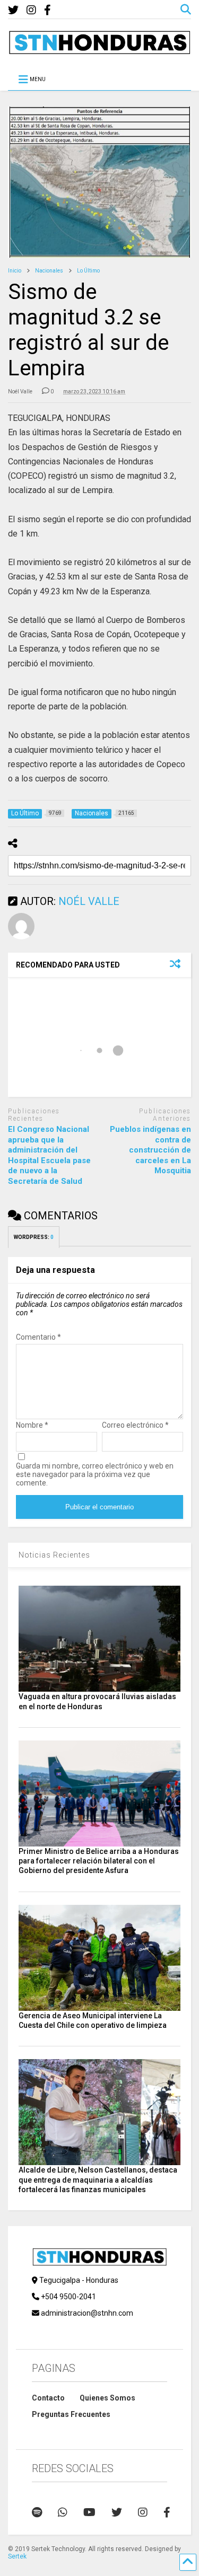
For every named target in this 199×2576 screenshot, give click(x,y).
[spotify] (37, 2512)
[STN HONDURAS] (99, 50)
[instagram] (31, 10)
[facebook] (47, 10)
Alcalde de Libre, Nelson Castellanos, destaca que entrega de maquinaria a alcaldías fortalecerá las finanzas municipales (98, 2179)
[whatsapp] (63, 2512)
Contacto (48, 2398)
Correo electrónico (135, 1425)
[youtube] (89, 2512)
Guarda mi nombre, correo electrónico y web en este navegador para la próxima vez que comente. (95, 1474)
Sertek (17, 2556)
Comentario (38, 1337)
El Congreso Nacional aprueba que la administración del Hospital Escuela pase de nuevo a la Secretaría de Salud (49, 1155)
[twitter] (13, 10)
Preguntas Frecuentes (71, 2414)
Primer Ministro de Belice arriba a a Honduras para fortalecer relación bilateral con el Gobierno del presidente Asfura (99, 1861)
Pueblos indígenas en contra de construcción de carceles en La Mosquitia (150, 1150)
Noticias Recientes (54, 1555)
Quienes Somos (107, 2398)
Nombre (32, 1425)
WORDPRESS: (34, 1237)
